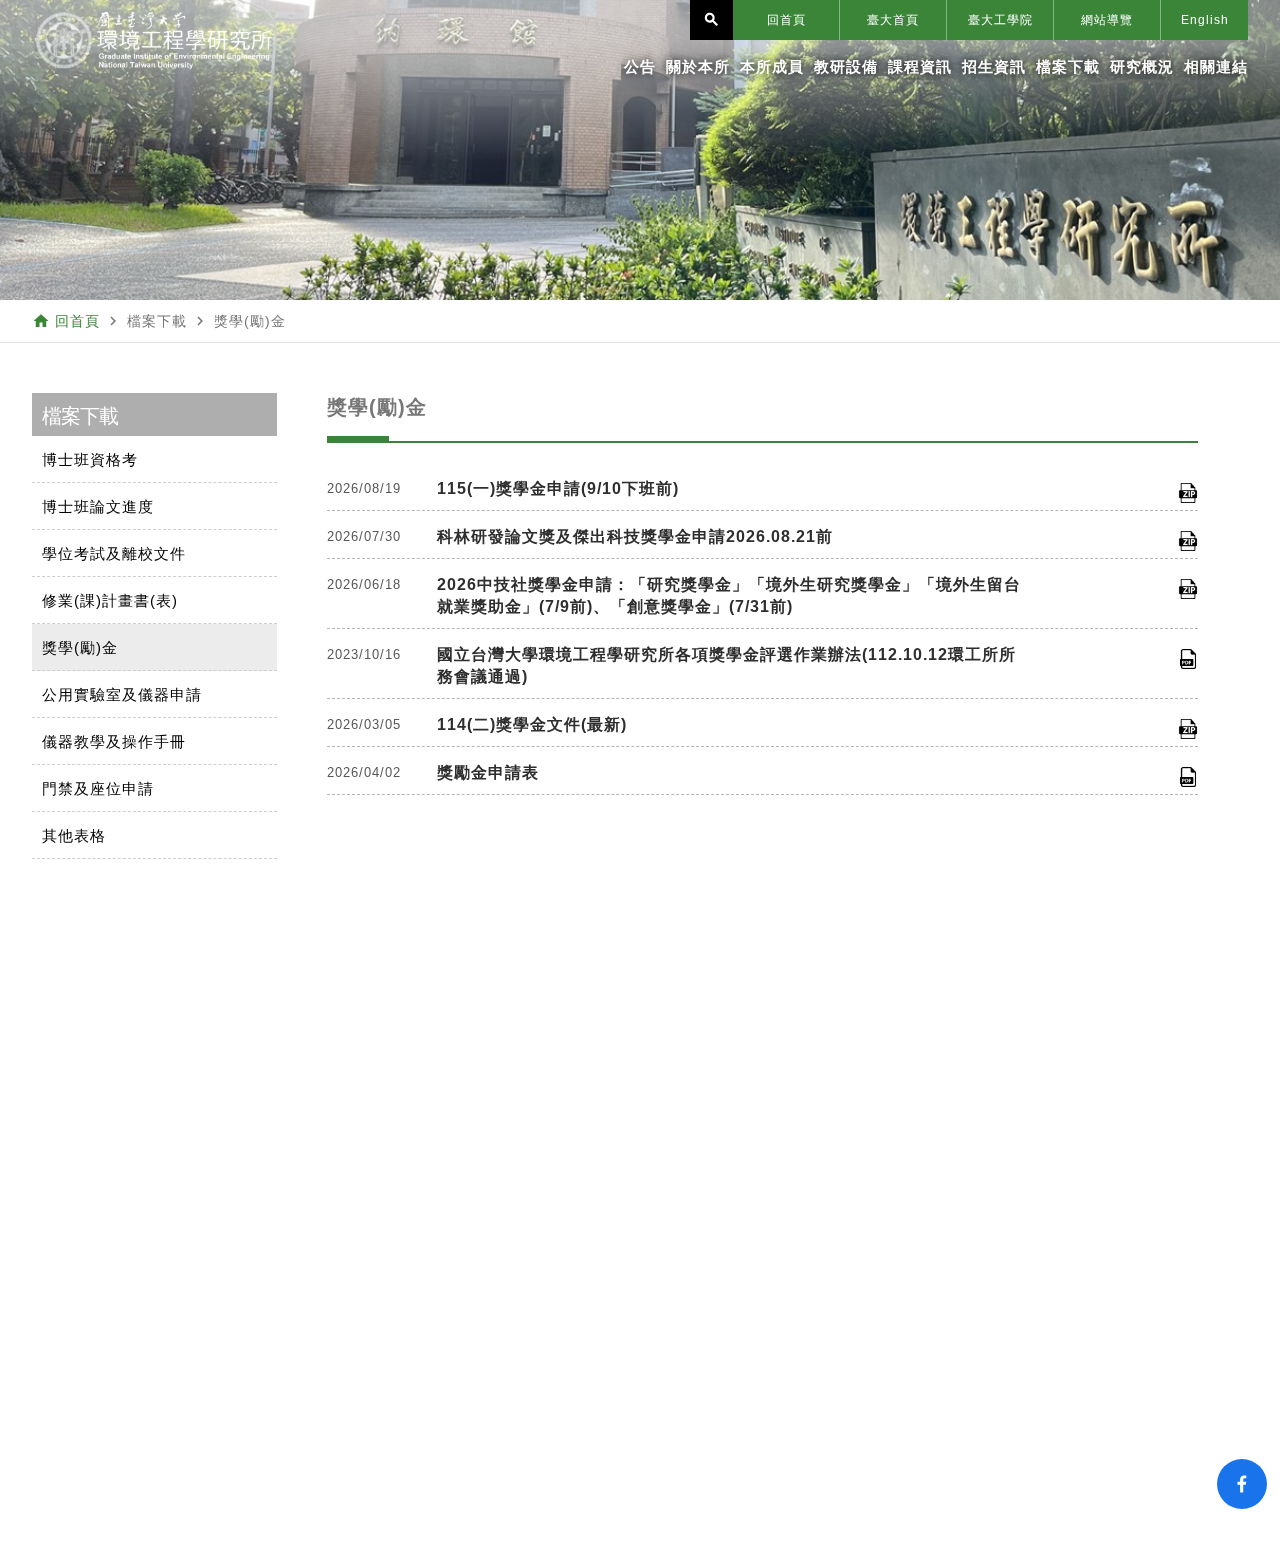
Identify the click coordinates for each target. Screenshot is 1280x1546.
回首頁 (786, 20)
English (1205, 20)
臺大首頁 (893, 20)
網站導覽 (1107, 20)
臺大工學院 (1000, 20)
